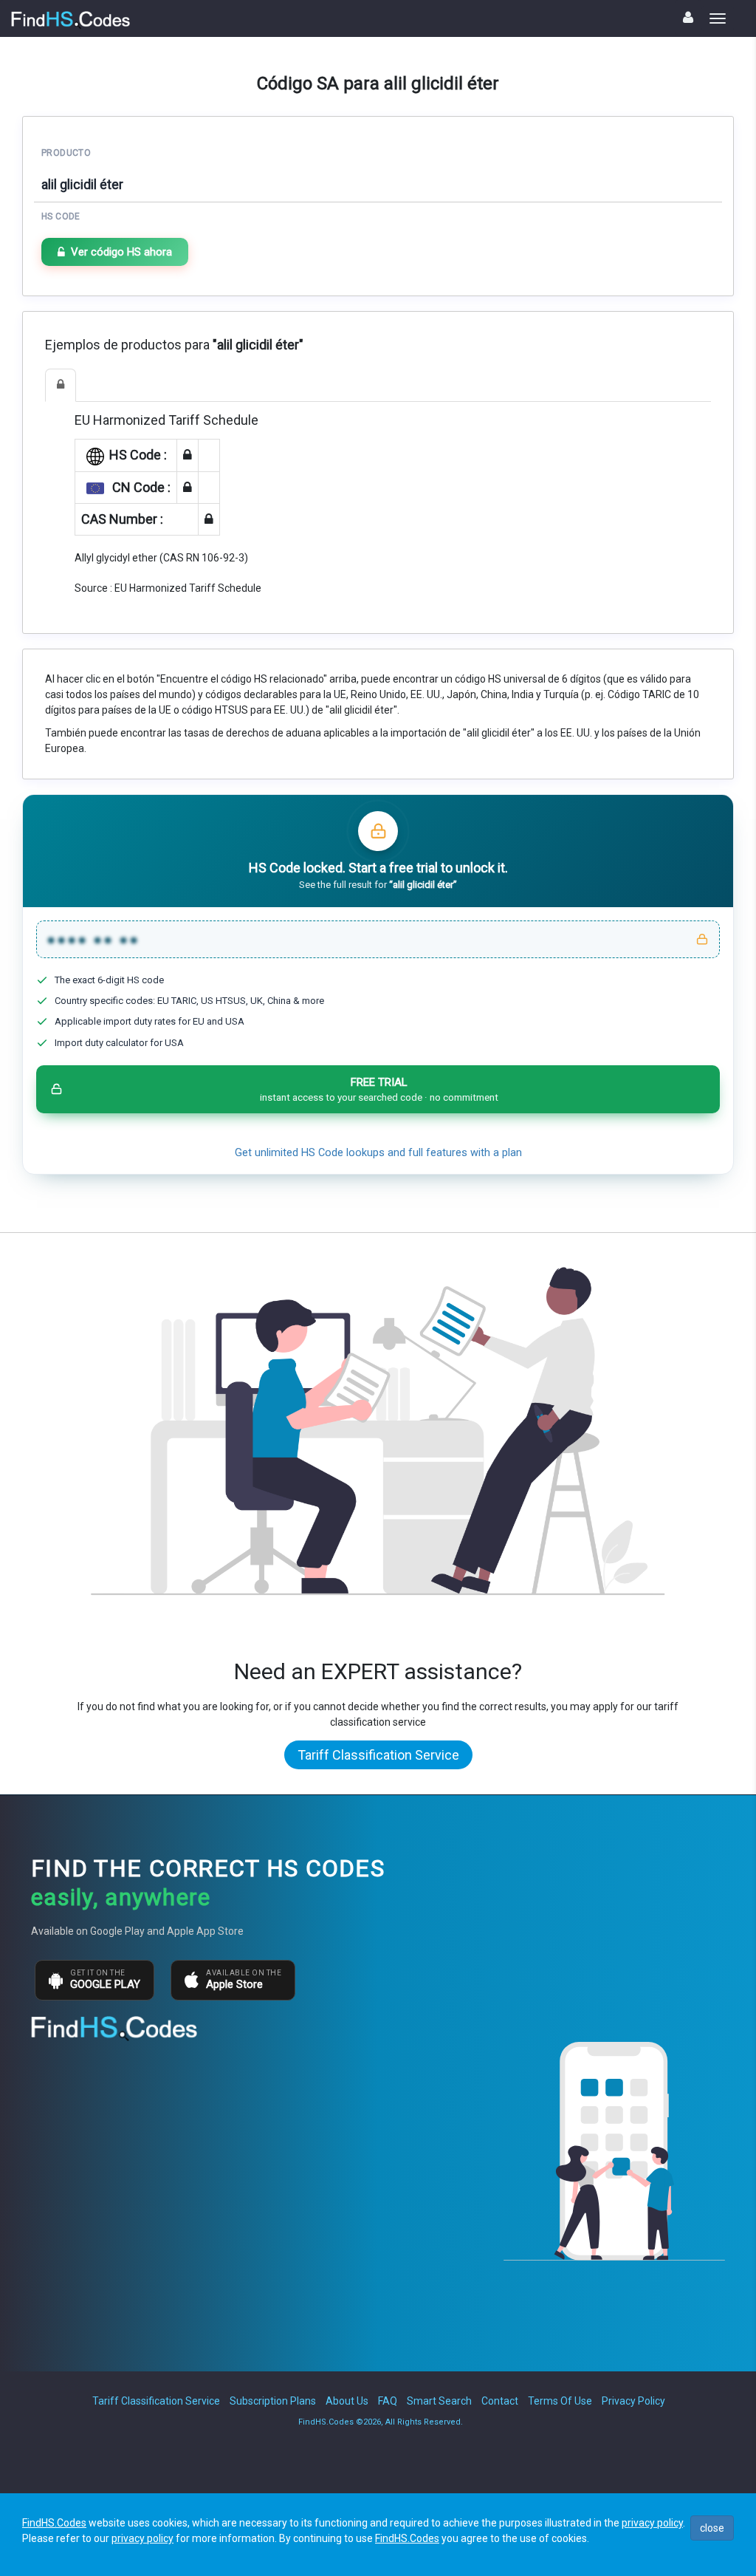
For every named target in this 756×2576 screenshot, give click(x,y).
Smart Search (439, 2401)
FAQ (388, 2401)
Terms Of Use (560, 2401)
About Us (347, 2401)
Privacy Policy (633, 2401)
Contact (500, 2401)
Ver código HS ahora (121, 252)
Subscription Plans (273, 2401)
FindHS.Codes (54, 2523)
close (712, 2528)
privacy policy (652, 2523)
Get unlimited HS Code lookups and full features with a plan (378, 1153)
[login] (688, 17)
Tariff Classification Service (378, 1755)
